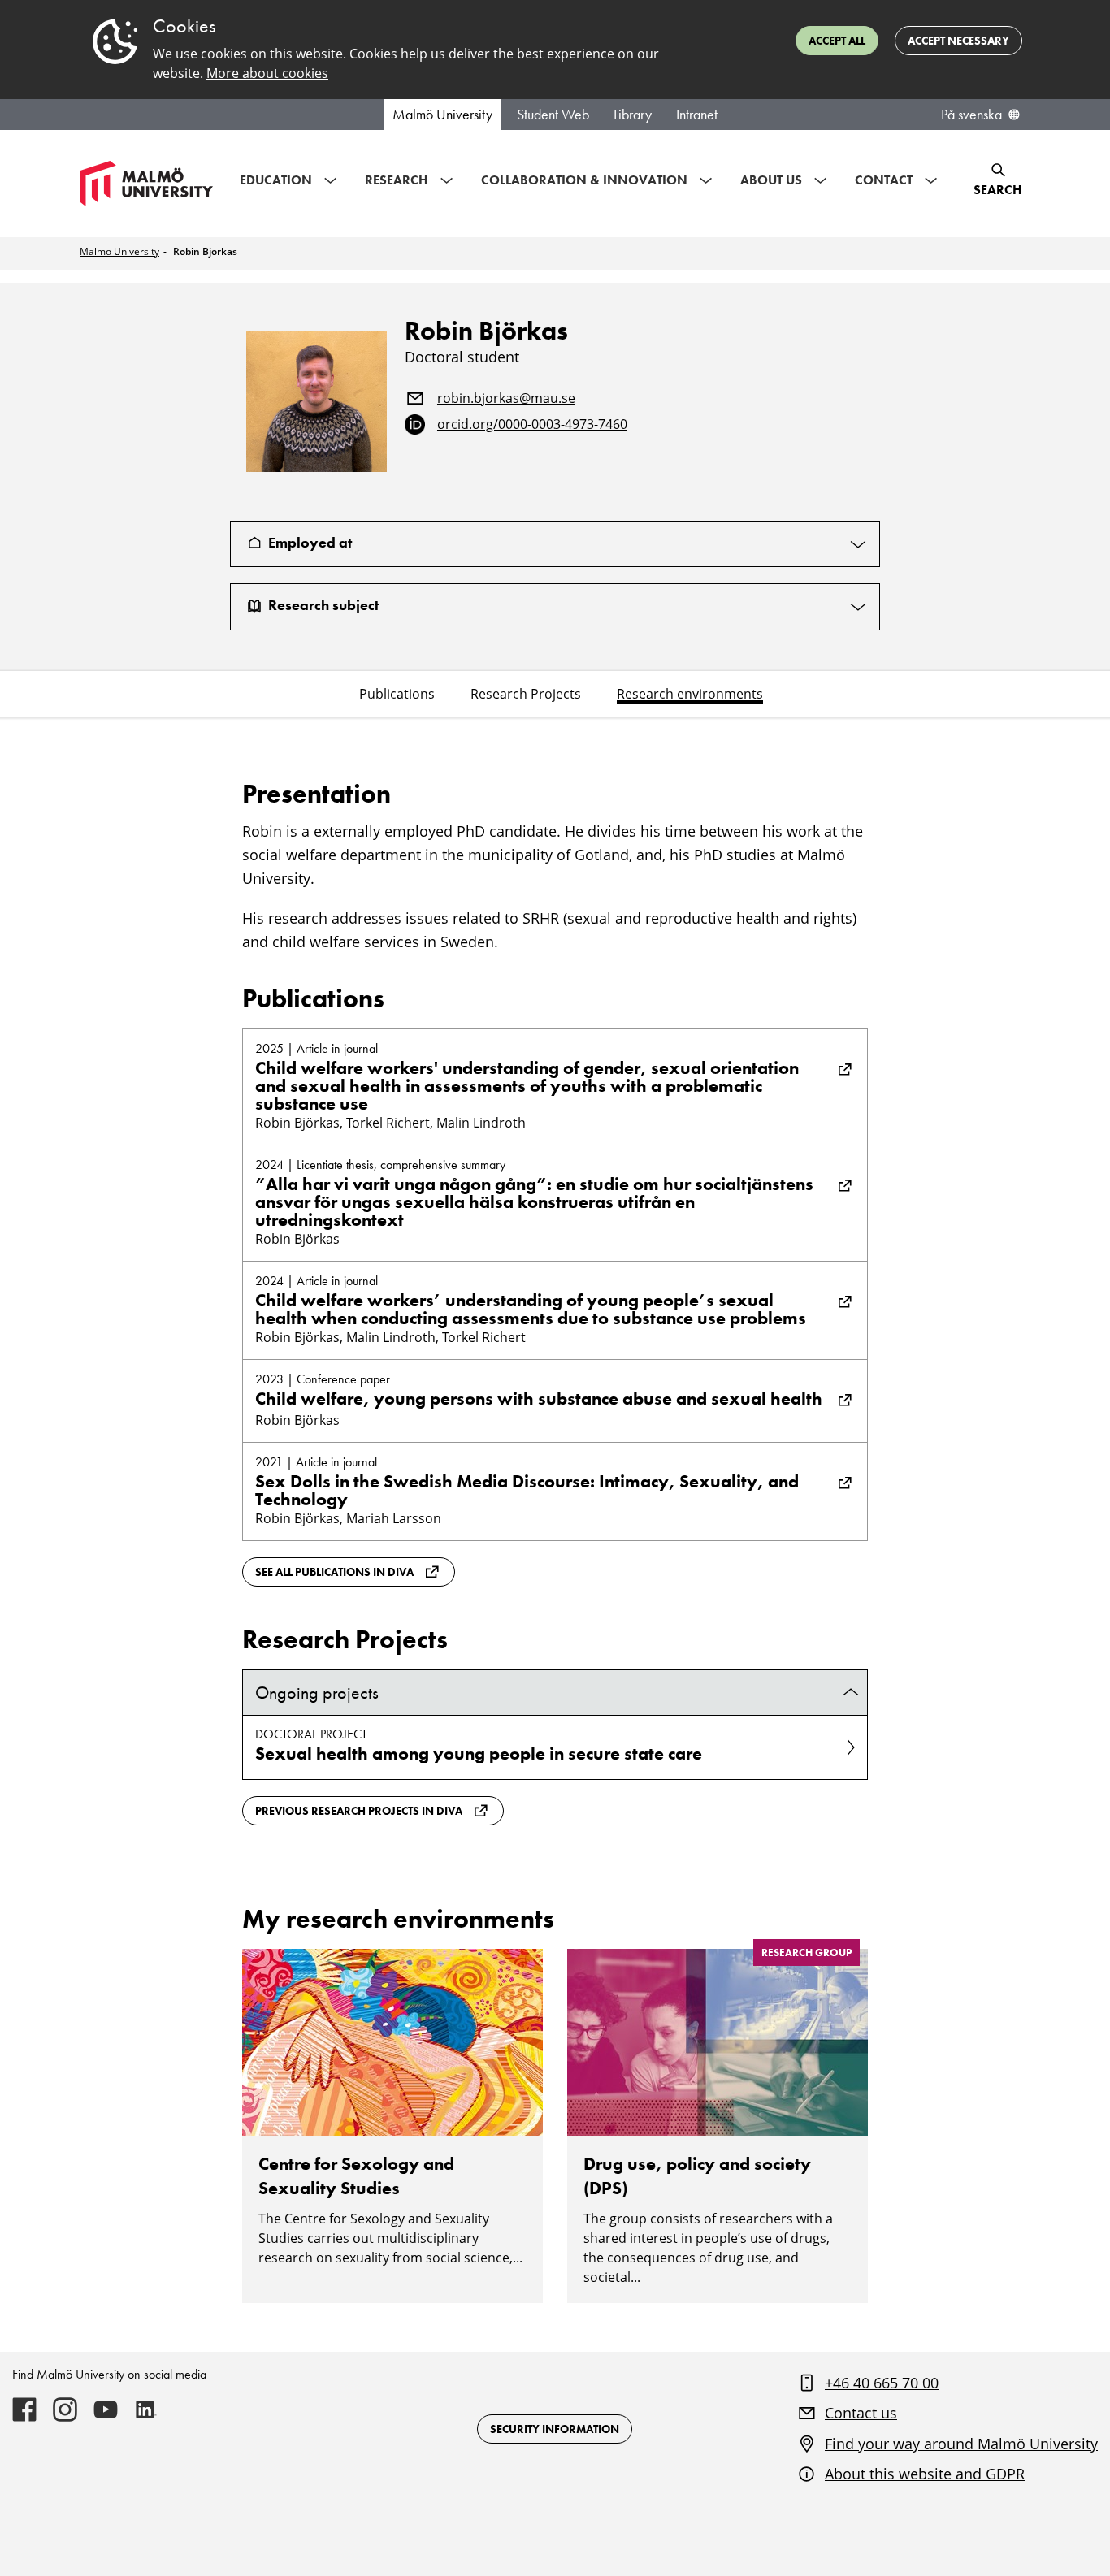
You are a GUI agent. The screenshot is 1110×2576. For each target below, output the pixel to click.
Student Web (553, 115)
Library (633, 115)
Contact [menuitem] (884, 180)
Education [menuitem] (276, 180)
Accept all (837, 41)
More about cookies (267, 73)
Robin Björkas (205, 251)
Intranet (697, 115)
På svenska (971, 115)
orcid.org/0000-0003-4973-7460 (532, 425)
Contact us (861, 2413)
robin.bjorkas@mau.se (506, 399)
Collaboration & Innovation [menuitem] (584, 180)
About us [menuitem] (771, 180)
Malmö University (442, 115)
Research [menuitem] (397, 180)
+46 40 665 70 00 (882, 2383)
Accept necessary (958, 41)
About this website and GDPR (925, 2474)
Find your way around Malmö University (961, 2444)
